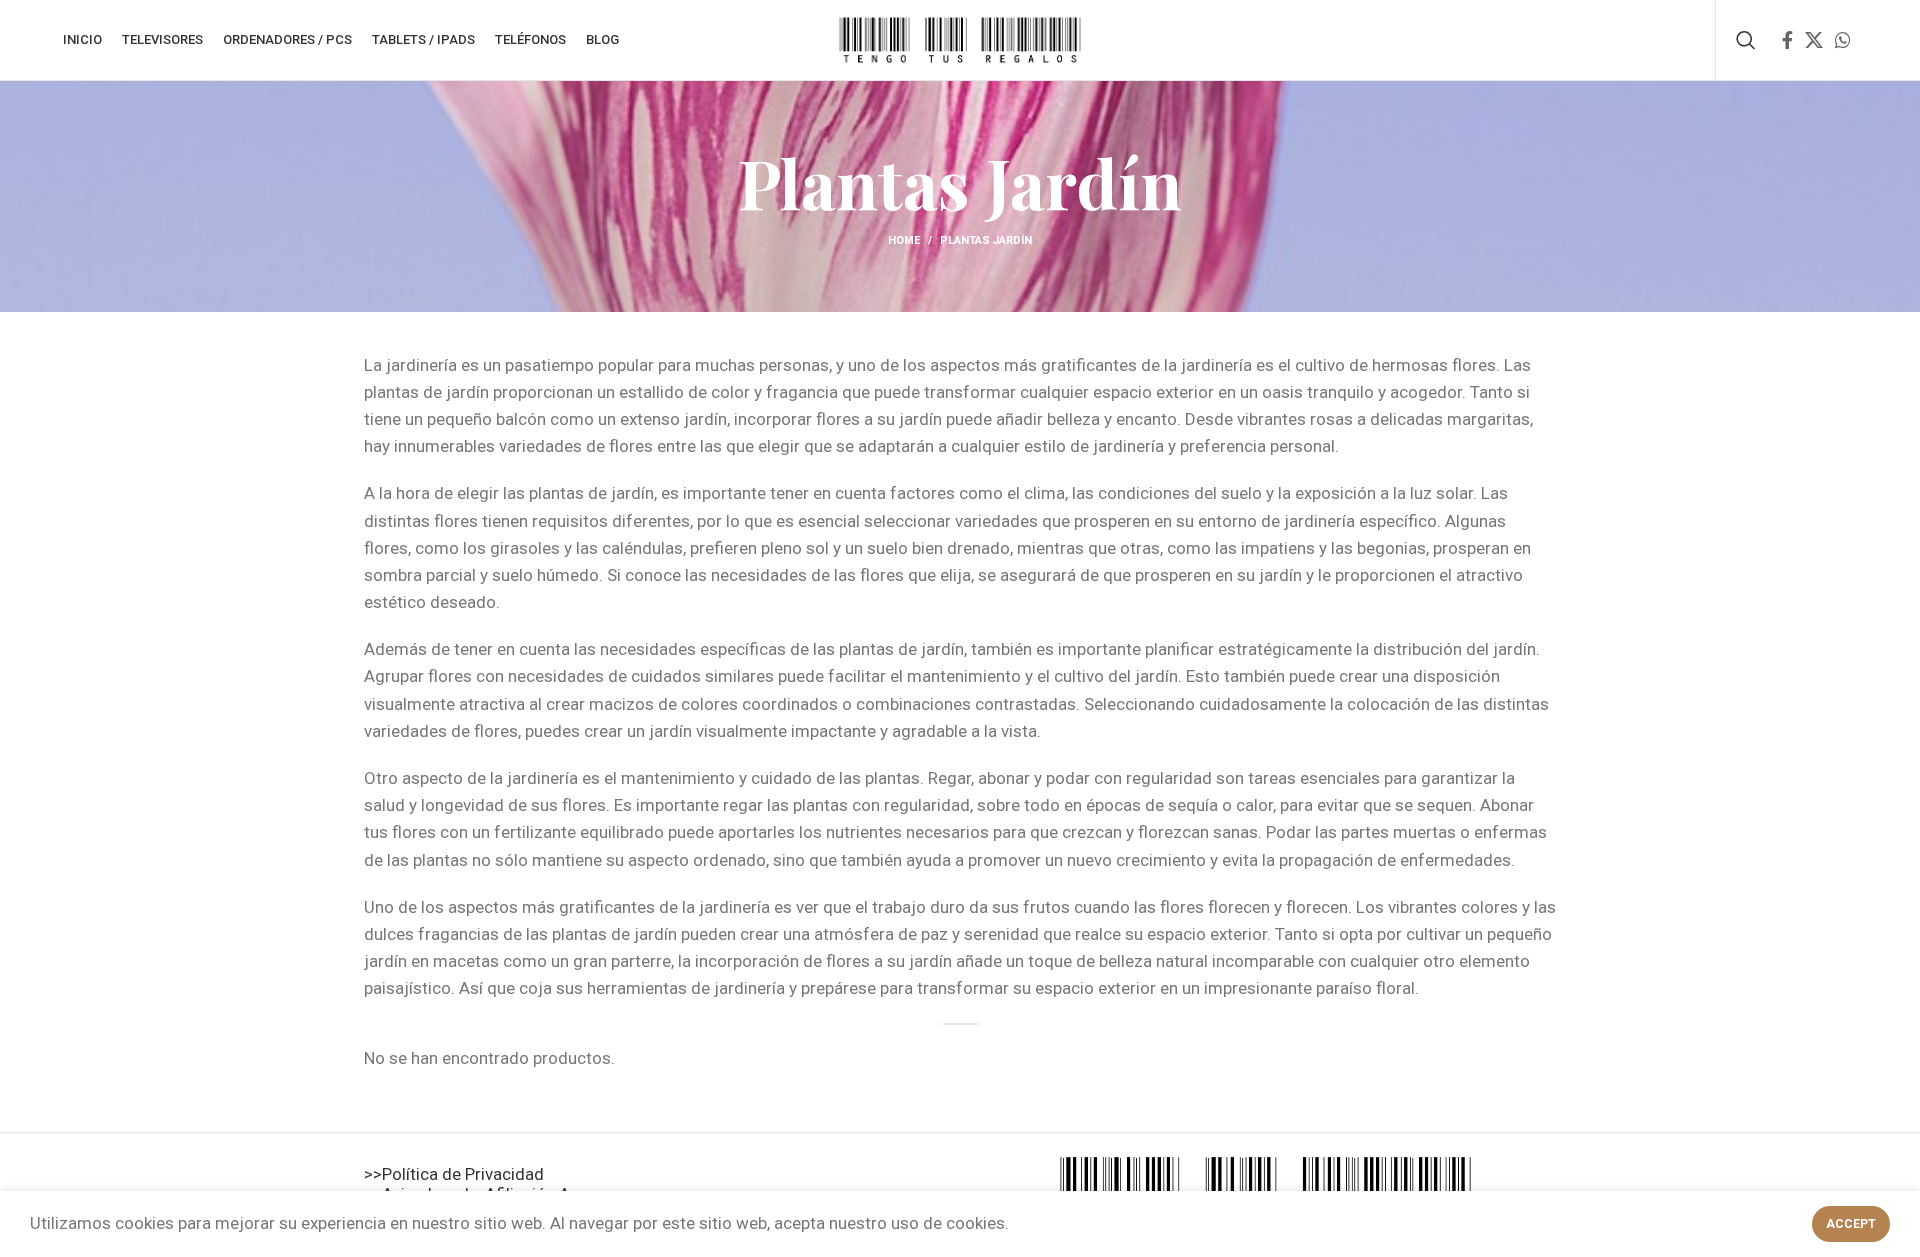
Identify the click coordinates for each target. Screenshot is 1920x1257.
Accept (1851, 1224)
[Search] (1746, 40)
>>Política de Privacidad (454, 1174)
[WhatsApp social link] (1843, 40)
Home (904, 240)
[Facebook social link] (1787, 40)
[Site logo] (960, 38)
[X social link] (1814, 40)
